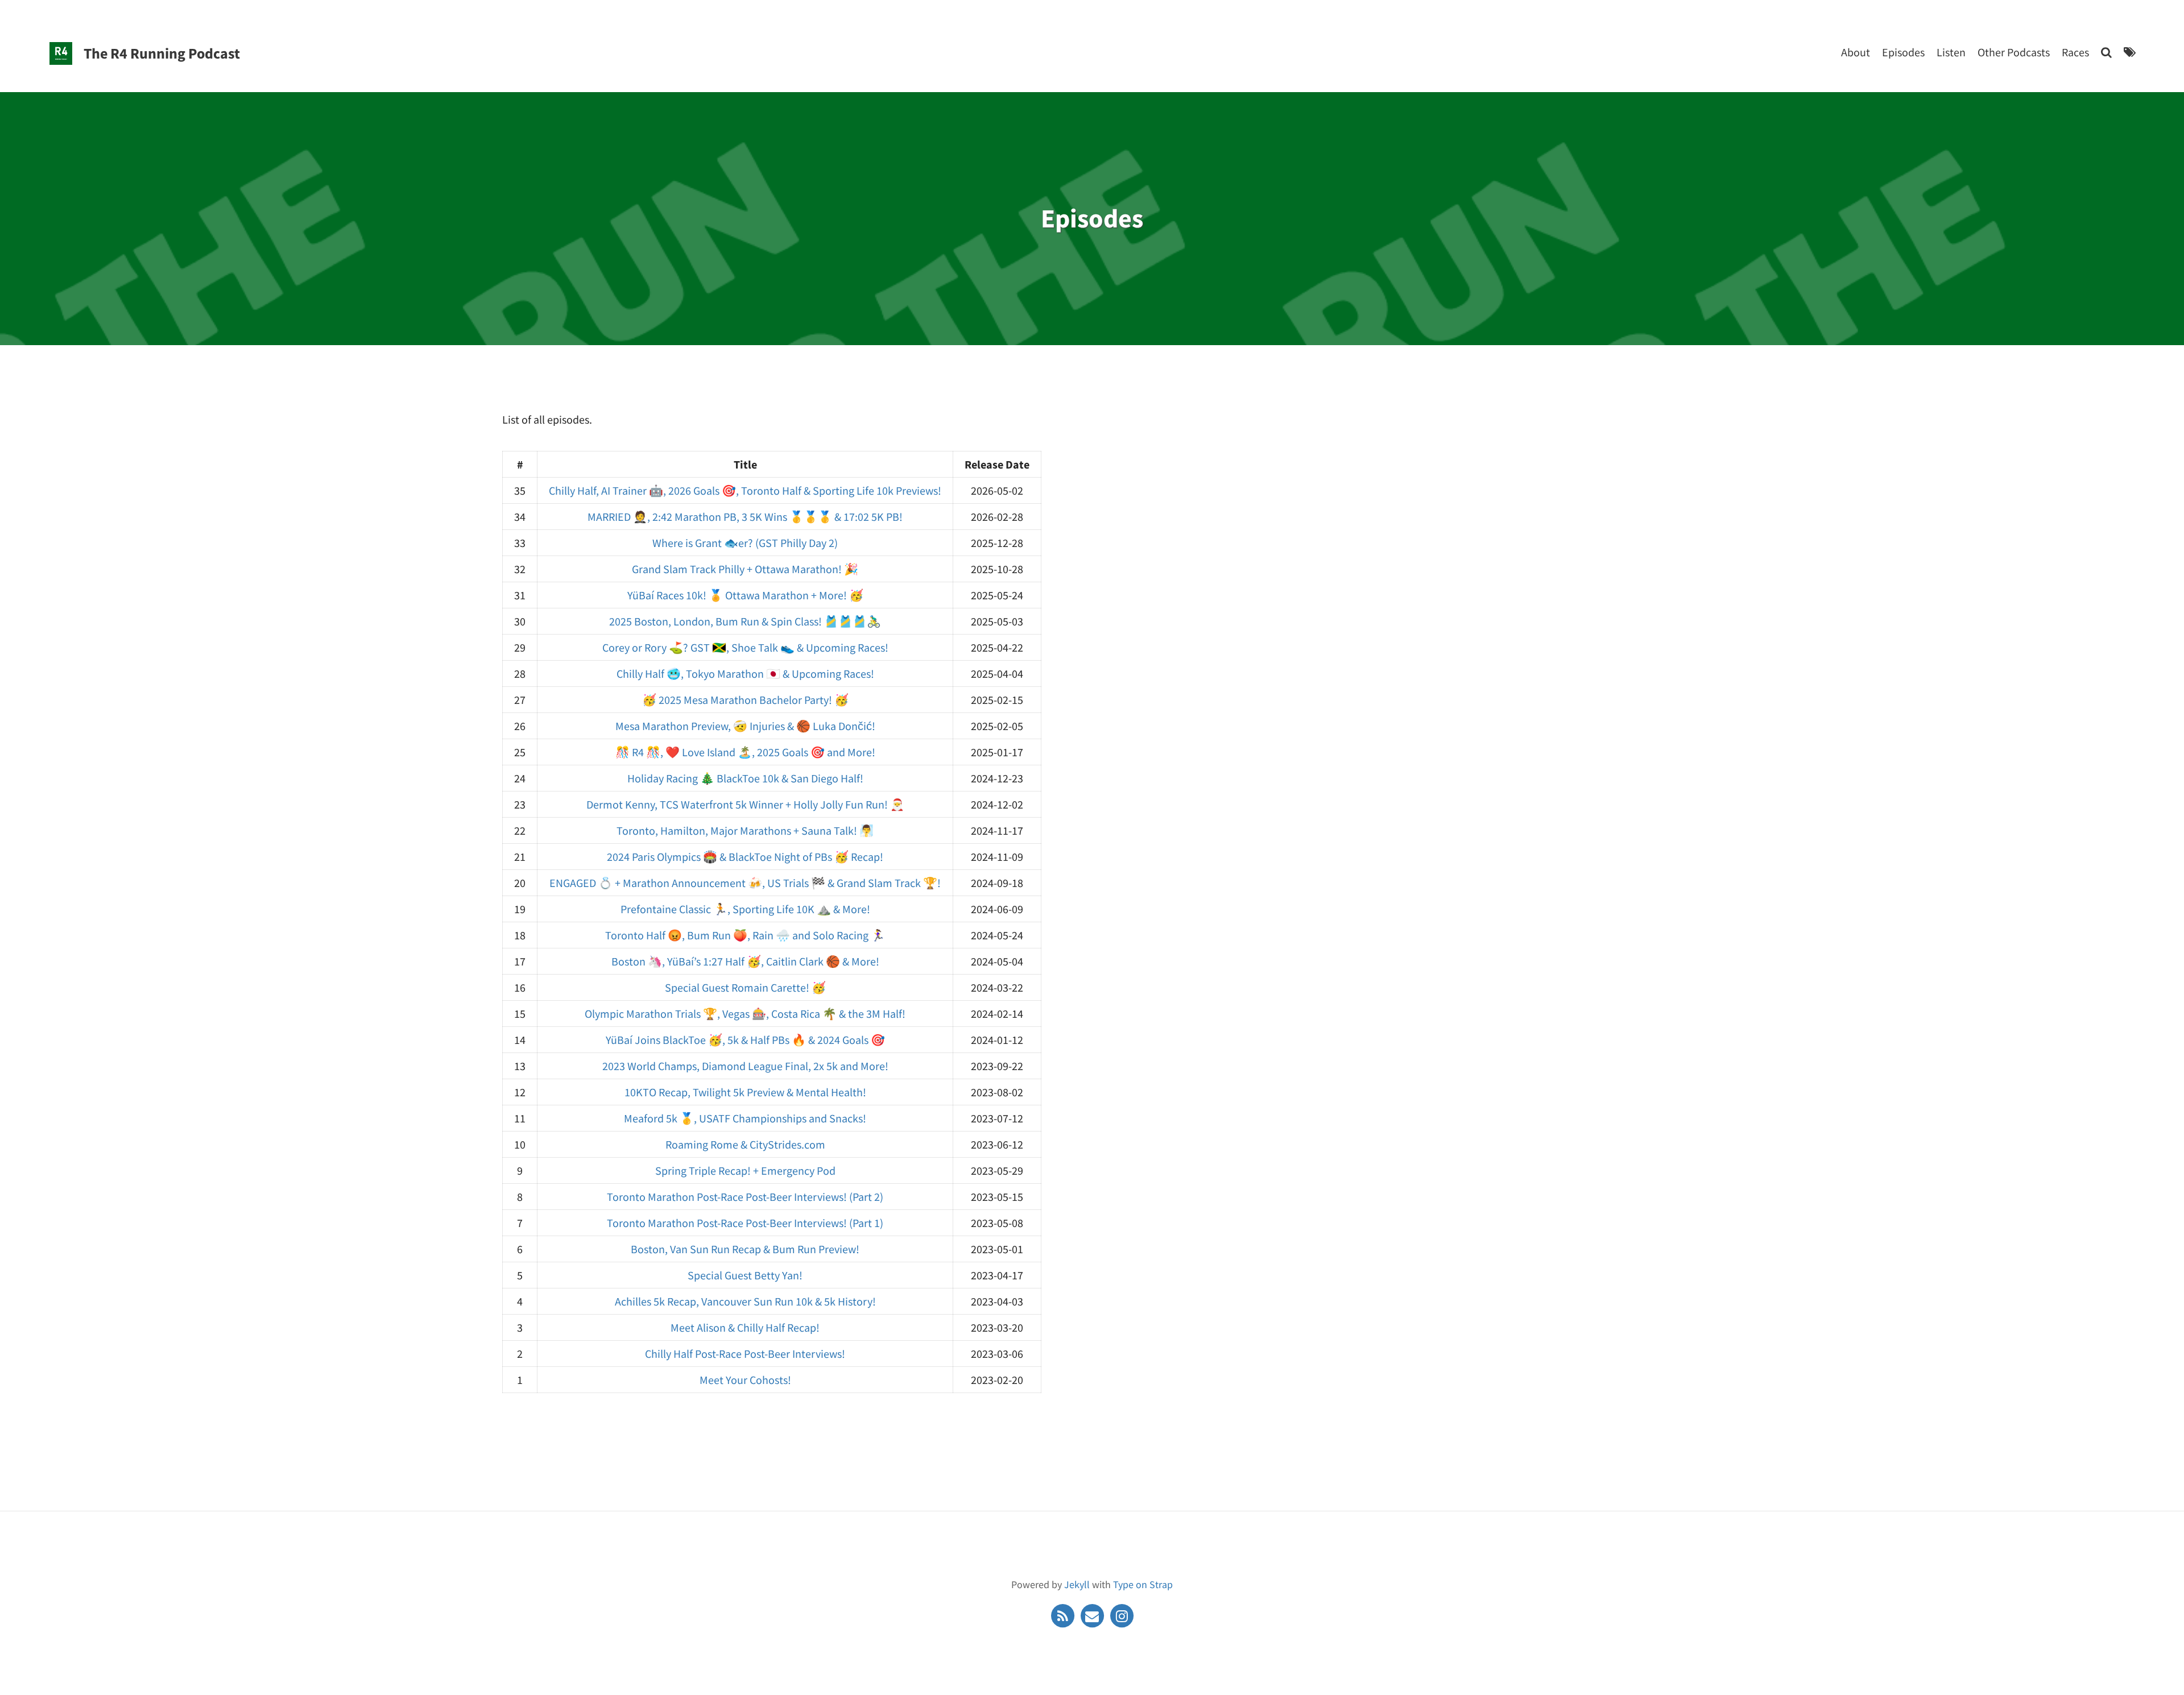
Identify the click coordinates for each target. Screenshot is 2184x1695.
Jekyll (1077, 1584)
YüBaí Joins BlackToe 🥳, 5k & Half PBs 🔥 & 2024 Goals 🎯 (745, 1040)
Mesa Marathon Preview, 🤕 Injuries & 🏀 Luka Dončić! (745, 726)
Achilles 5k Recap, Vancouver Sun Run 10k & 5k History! (745, 1301)
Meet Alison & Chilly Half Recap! (745, 1327)
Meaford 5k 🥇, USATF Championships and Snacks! (745, 1118)
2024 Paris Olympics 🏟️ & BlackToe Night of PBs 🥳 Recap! (745, 857)
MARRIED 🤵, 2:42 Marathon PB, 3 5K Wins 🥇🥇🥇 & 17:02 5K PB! (745, 517)
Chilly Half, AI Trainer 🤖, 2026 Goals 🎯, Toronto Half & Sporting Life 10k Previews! (745, 490)
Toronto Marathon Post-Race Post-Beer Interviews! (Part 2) (745, 1197)
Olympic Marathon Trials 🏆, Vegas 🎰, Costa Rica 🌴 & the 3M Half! (745, 1014)
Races (2075, 52)
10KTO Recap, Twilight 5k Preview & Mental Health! (745, 1092)
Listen (1951, 52)
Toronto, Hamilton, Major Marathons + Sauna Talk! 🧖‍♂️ (745, 830)
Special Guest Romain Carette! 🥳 (745, 987)
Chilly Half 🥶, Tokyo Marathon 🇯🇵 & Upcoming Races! (745, 674)
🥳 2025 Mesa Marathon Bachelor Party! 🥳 (745, 700)
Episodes (1903, 52)
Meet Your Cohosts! (745, 1380)
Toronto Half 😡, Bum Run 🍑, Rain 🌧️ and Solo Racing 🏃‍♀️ (745, 935)
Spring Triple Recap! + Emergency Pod (745, 1170)
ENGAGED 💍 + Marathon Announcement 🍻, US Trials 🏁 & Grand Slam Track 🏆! (745, 883)
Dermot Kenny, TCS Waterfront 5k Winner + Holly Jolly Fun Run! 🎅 (745, 804)
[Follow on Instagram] (1122, 1615)
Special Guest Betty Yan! (745, 1275)
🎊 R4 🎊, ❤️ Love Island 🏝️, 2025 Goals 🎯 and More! (745, 752)
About (1856, 52)
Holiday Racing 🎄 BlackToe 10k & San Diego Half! (745, 778)
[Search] (2106, 52)
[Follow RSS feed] (1064, 1615)
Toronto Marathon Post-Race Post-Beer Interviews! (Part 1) (745, 1223)
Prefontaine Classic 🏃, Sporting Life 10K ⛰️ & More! (745, 909)
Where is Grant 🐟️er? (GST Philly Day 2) (745, 543)
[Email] (1093, 1615)
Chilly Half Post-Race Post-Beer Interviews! (745, 1354)
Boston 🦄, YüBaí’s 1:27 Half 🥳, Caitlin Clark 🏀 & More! (745, 961)
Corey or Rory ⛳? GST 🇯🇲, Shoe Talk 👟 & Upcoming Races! (745, 647)
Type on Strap (1143, 1584)
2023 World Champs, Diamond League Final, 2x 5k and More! (745, 1066)
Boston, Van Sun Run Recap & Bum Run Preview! (745, 1249)
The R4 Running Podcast (162, 53)
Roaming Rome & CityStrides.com (745, 1144)
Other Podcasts (2014, 52)
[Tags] (2130, 52)
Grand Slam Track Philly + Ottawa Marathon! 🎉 (745, 569)
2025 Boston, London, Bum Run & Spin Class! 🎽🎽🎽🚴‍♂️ (745, 621)
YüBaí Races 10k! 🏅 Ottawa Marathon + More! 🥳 (745, 595)
